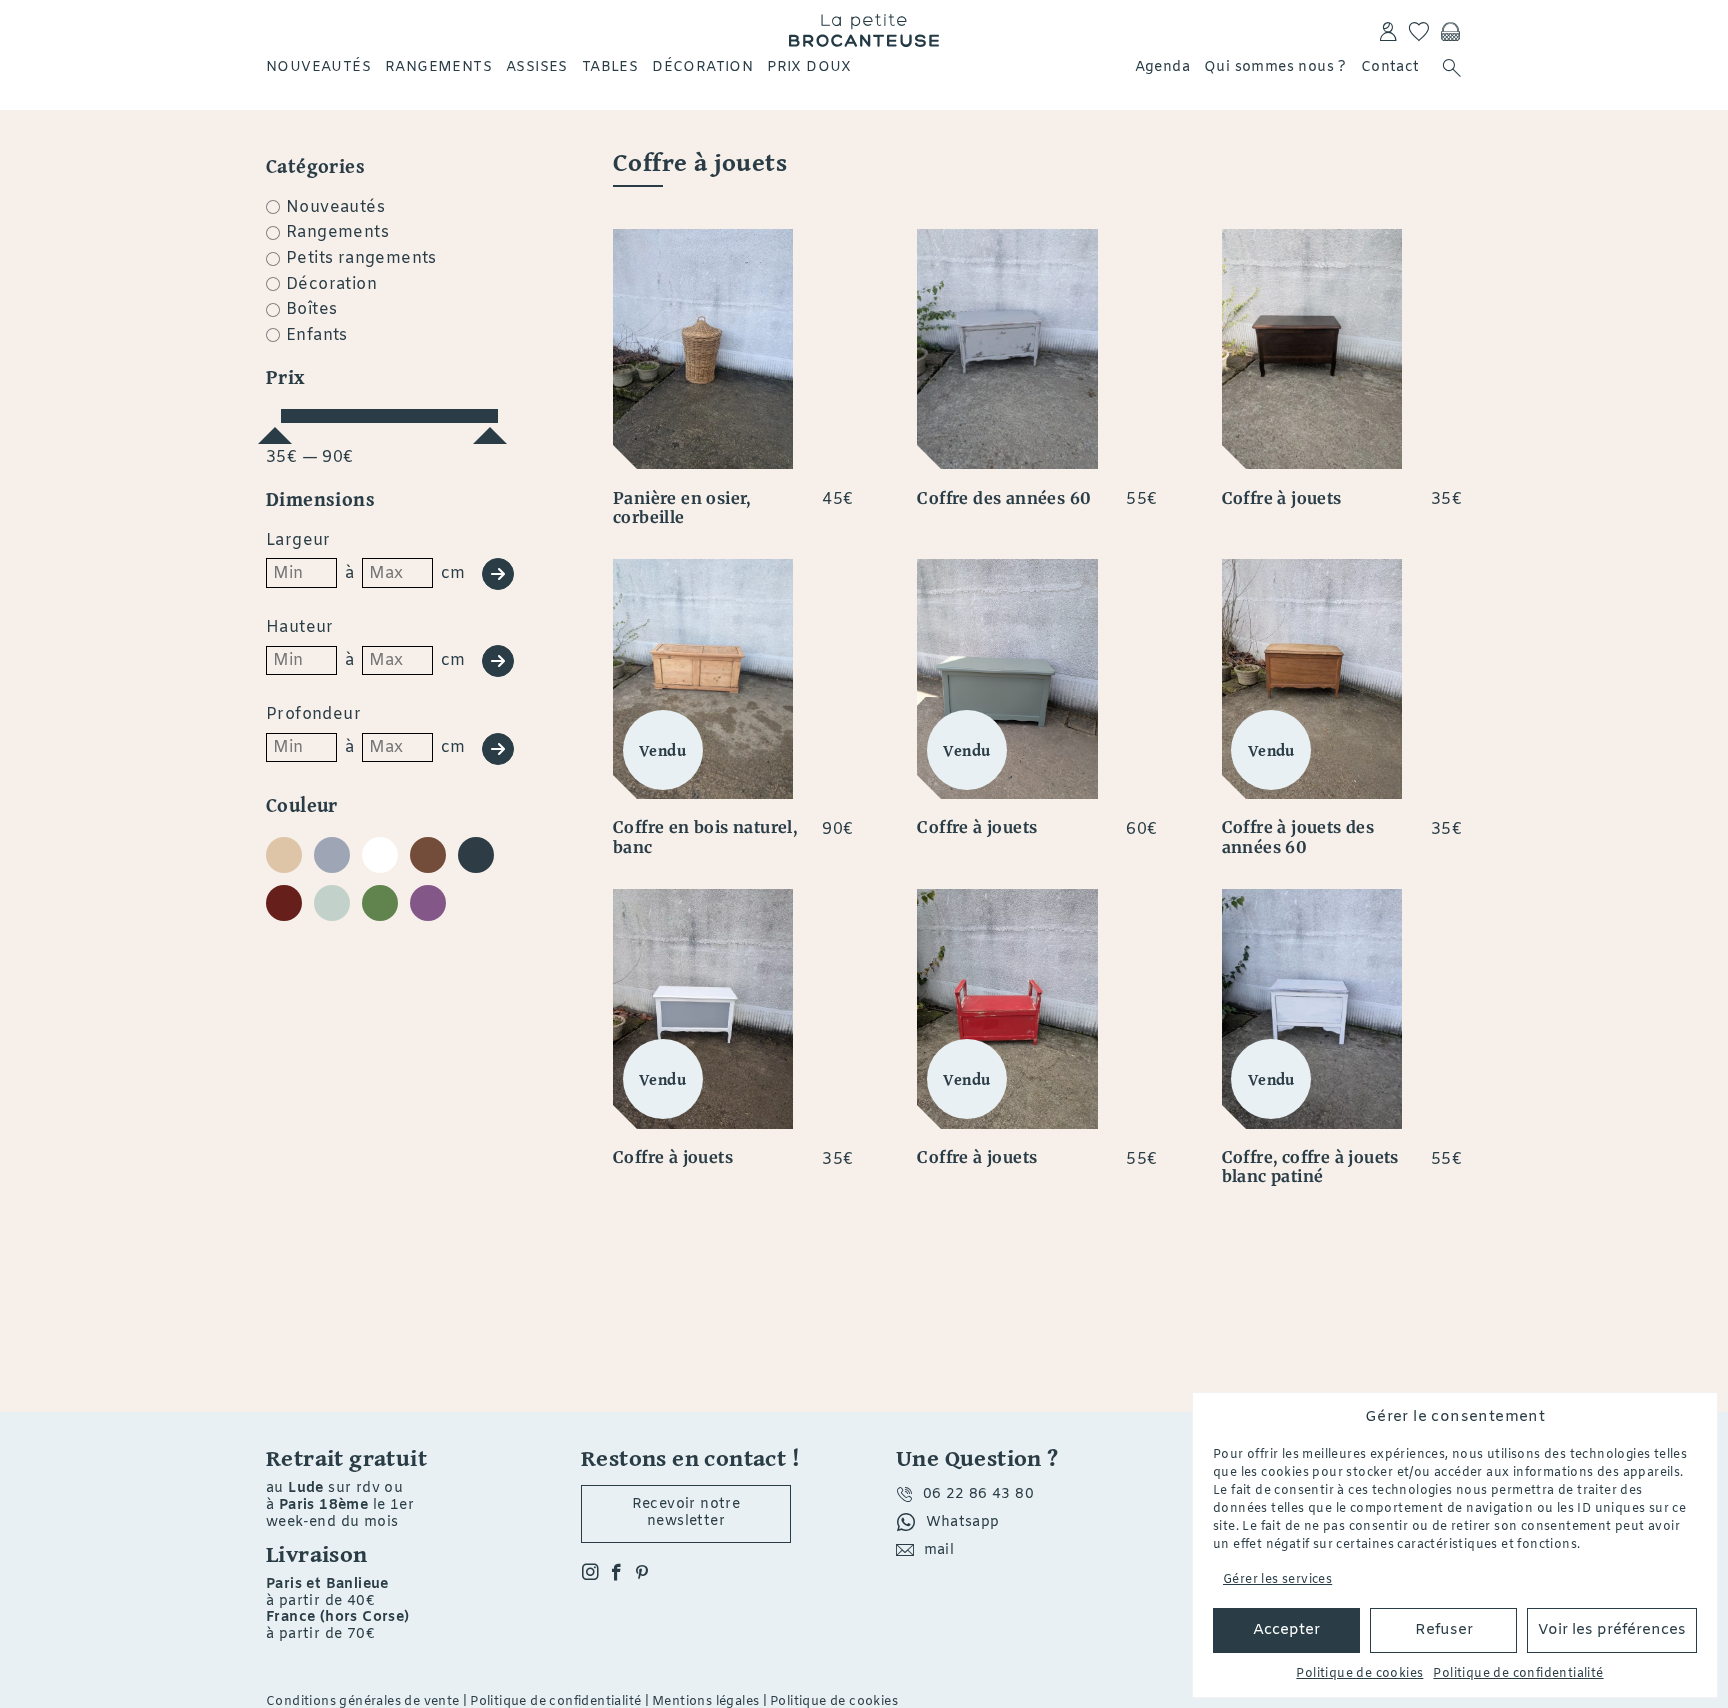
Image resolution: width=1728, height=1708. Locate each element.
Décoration (702, 67)
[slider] (275, 427)
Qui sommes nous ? (1275, 67)
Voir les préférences (1612, 1630)
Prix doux (809, 67)
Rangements (438, 67)
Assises (537, 67)
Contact (1390, 67)
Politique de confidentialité (1518, 1674)
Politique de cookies (1359, 1674)
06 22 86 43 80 (979, 1494)
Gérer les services (1277, 1580)
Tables (610, 67)
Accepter (1286, 1630)
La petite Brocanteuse (864, 30)
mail (939, 1550)
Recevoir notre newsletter (686, 1513)
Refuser (1444, 1630)
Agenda (1162, 67)
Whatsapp (963, 1522)
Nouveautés (318, 67)
